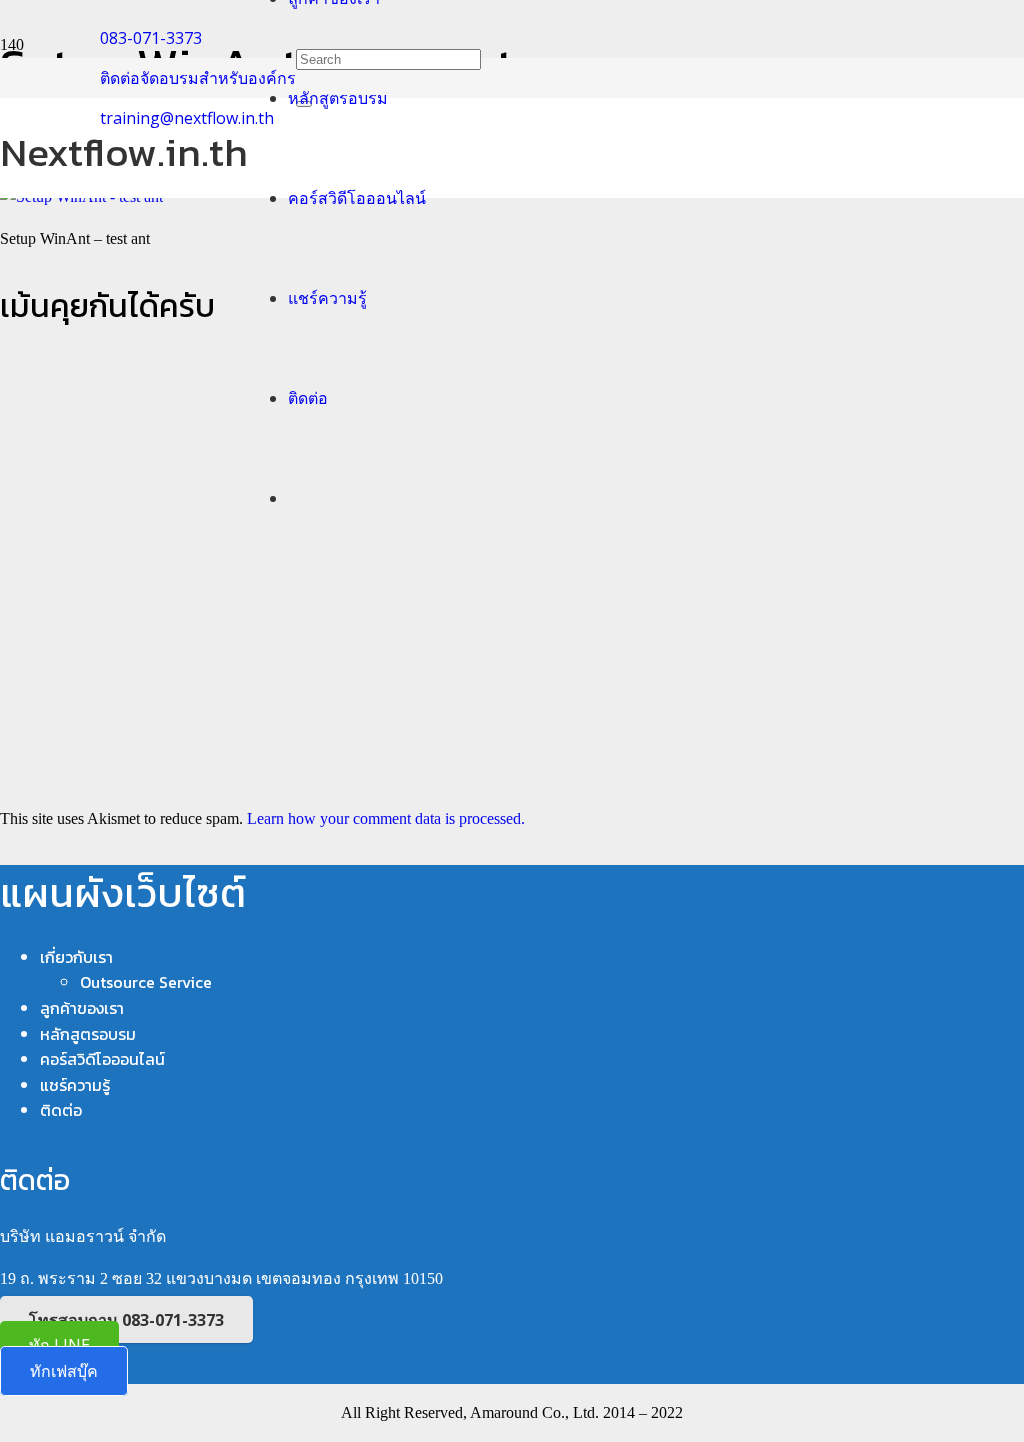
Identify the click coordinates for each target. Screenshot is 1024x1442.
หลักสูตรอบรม (88, 1034)
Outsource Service (146, 982)
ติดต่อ (61, 1110)
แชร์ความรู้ (75, 1085)
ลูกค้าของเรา (82, 1008)
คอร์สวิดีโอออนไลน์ (102, 1059)
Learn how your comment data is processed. (386, 818)
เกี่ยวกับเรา (76, 957)
